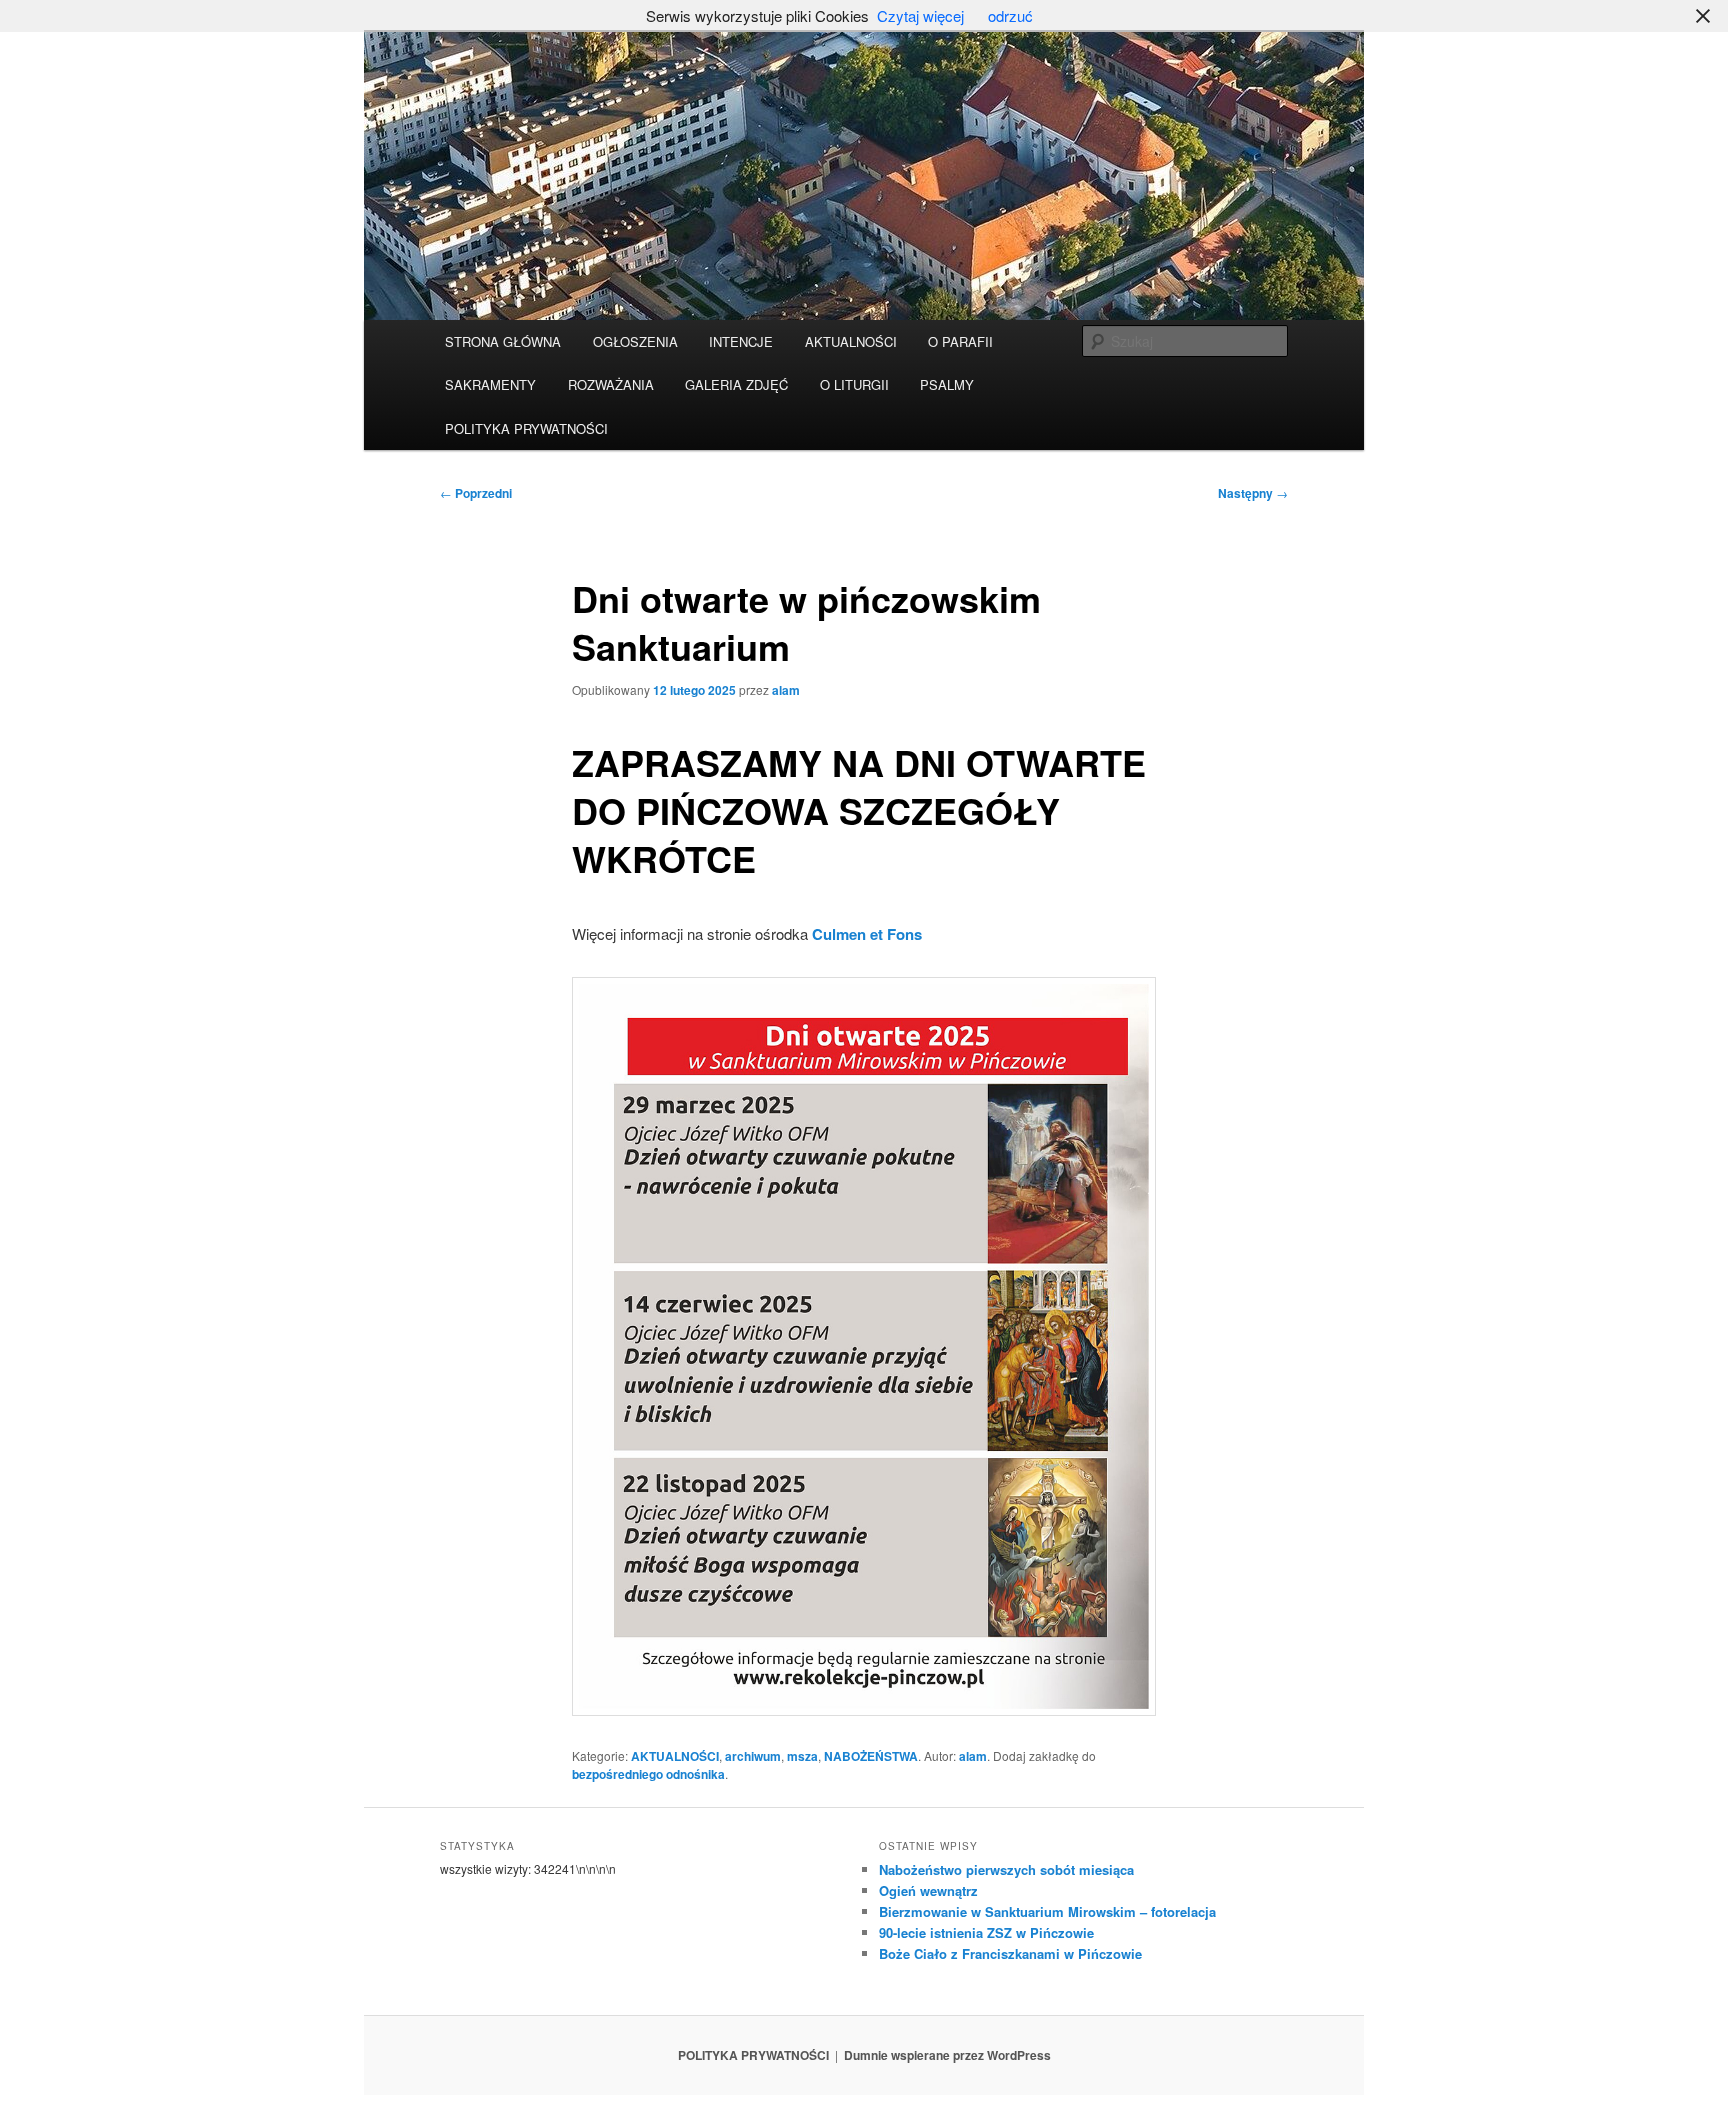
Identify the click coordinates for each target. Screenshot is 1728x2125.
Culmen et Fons (867, 934)
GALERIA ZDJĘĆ (736, 384)
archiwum (753, 1756)
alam (786, 690)
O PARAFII (960, 341)
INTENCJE (741, 341)
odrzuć (1010, 15)
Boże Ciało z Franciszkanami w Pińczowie (1010, 1953)
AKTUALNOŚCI (851, 341)
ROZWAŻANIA (611, 384)
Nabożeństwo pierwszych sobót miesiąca (1006, 1869)
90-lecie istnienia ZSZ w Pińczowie (986, 1932)
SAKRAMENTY (490, 384)
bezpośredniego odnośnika (648, 1774)
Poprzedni (476, 493)
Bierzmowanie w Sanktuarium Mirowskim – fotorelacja (1047, 1911)
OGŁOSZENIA (635, 341)
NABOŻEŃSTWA (871, 1756)
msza (802, 1756)
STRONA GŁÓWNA (503, 341)
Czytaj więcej (920, 15)
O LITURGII (854, 384)
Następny (1253, 493)
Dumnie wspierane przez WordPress (947, 2055)
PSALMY (947, 384)
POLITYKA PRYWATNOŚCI (526, 428)
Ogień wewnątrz (928, 1890)
